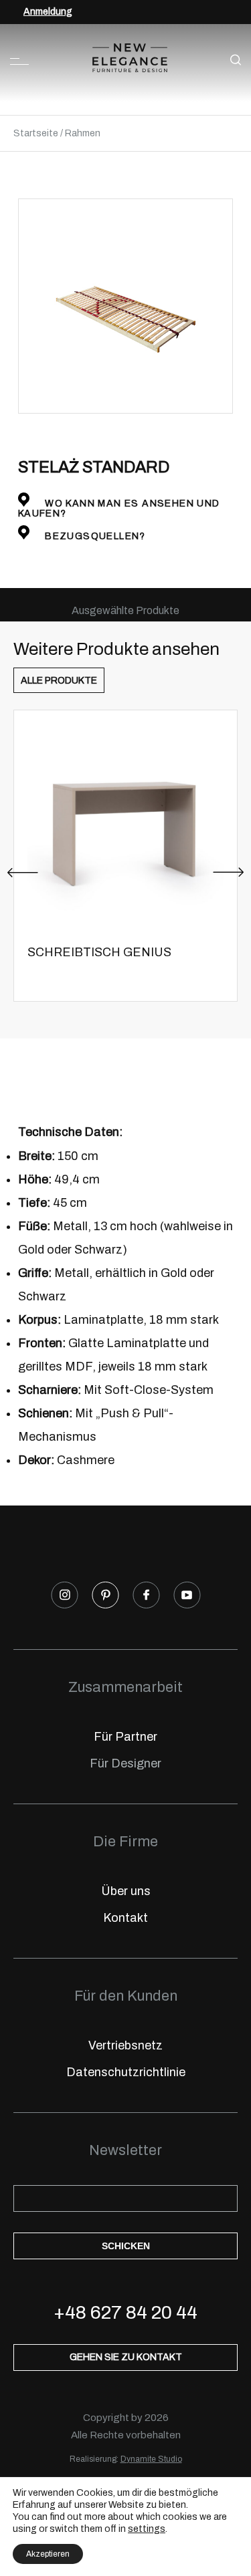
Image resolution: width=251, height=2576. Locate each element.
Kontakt (125, 1918)
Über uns (126, 1891)
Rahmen (83, 133)
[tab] (125, 610)
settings (147, 2529)
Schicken (126, 2246)
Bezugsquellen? (94, 536)
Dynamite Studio (151, 2459)
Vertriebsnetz (125, 2045)
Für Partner (125, 1737)
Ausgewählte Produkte (125, 610)
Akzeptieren (48, 2554)
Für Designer (125, 1763)
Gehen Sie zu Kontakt (126, 2357)
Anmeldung (48, 12)
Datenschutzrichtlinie (126, 2072)
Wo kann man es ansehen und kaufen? (119, 509)
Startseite (36, 133)
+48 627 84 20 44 (125, 2312)
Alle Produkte (59, 681)
